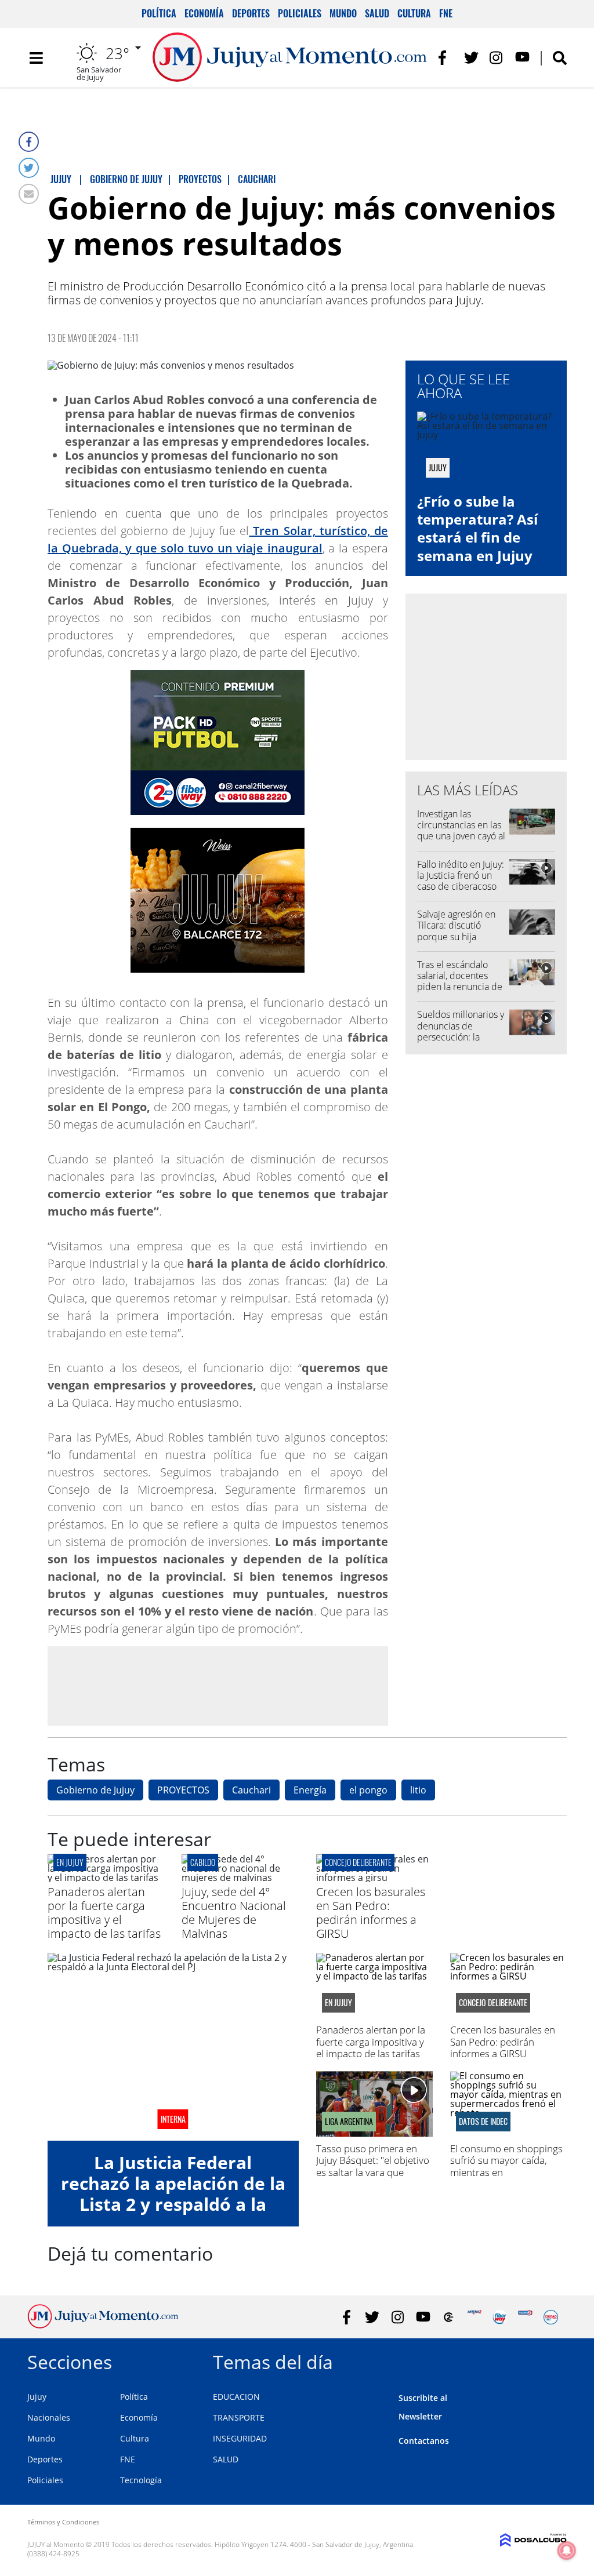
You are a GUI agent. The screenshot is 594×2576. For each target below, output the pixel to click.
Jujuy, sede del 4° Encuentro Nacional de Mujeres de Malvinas (234, 1913)
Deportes (251, 13)
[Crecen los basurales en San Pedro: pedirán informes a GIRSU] (374, 1878)
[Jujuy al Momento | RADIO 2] (525, 2317)
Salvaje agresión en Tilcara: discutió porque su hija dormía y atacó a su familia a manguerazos (457, 942)
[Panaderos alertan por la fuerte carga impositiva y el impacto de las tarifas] (106, 1878)
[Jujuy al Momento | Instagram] (497, 58)
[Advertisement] (218, 1685)
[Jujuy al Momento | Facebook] (446, 58)
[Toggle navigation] (36, 58)
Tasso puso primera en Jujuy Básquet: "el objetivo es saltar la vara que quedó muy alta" (373, 2166)
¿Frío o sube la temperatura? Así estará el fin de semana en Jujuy (477, 528)
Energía (310, 1790)
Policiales (300, 13)
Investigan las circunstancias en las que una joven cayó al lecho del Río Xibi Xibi (461, 836)
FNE (446, 13)
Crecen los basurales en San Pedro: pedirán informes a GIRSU (371, 1913)
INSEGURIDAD (240, 2438)
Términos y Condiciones (63, 2522)
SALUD (226, 2459)
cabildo (203, 1862)
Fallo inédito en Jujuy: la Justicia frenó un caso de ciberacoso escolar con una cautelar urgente (461, 887)
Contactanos (424, 2441)
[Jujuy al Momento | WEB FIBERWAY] (500, 2317)
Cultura (414, 13)
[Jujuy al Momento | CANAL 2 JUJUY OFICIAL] (449, 2317)
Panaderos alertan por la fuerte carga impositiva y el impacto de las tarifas (104, 1913)
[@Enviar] (29, 194)
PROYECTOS (183, 1790)
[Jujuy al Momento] (103, 2325)
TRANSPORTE (239, 2417)
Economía (204, 13)
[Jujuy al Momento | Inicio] (554, 2360)
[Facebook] (29, 142)
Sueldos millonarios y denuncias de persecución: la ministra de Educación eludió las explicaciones (461, 1042)
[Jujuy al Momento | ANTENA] (474, 2317)
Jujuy (37, 2397)
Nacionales (49, 2417)
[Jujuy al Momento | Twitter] (471, 58)
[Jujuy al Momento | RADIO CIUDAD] (551, 2317)
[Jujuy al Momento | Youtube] (522, 58)
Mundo (343, 13)
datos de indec (483, 2122)
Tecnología (141, 2480)
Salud (377, 13)
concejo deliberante (358, 1862)
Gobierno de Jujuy (95, 1790)
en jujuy (70, 1862)
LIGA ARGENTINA (349, 2122)
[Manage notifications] (567, 2550)
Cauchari (251, 1790)
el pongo (368, 1790)
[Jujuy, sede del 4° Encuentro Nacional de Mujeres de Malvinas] (240, 1878)
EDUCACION (236, 2397)
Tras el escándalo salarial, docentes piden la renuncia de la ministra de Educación (460, 987)
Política (159, 13)
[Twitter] (29, 168)
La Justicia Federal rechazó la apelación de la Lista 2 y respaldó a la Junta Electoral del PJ (173, 2194)
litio (418, 1790)
